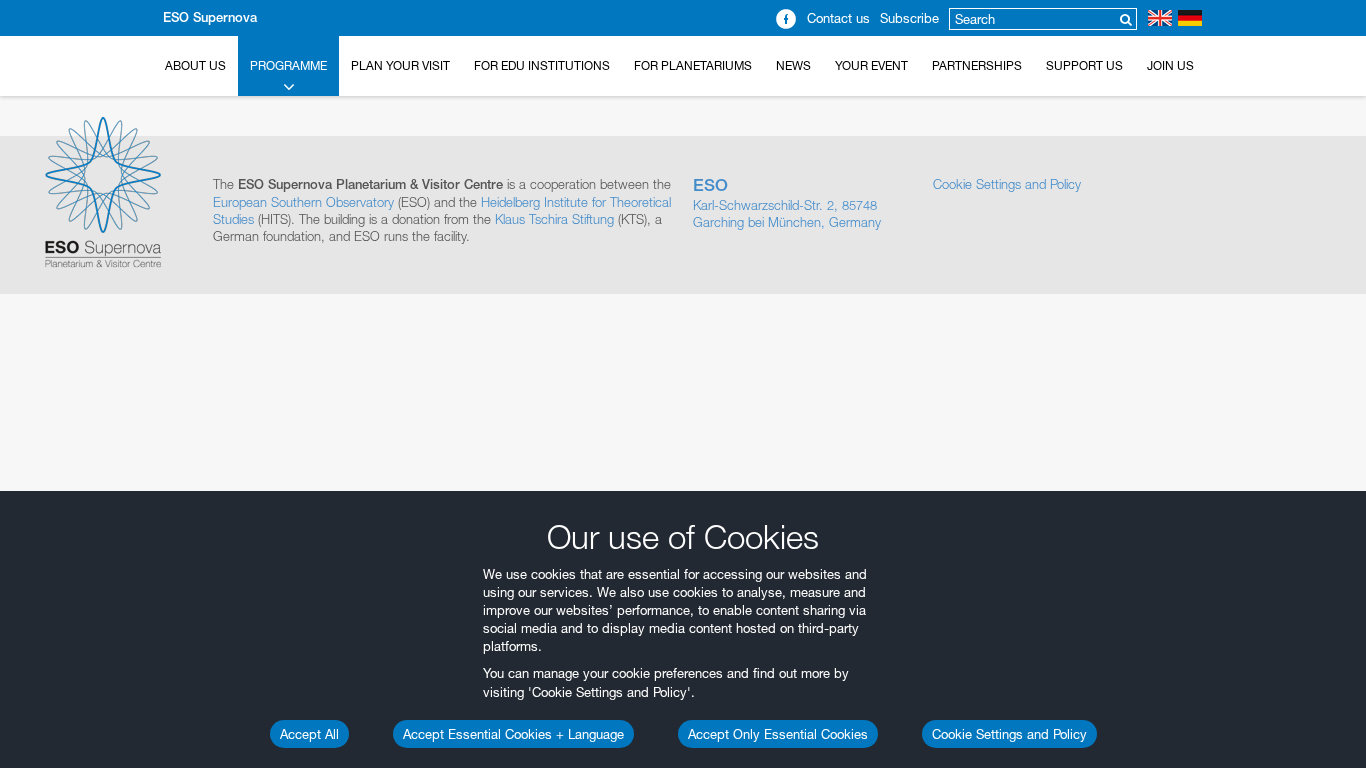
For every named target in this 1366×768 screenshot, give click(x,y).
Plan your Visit (400, 65)
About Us (195, 65)
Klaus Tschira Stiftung (554, 219)
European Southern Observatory (303, 202)
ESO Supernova (210, 17)
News (793, 65)
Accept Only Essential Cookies (778, 734)
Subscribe (909, 18)
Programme (288, 65)
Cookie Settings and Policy (1009, 734)
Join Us (1170, 65)
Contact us (838, 18)
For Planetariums (693, 65)
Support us (1084, 65)
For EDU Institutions (542, 65)
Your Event (871, 65)
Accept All (309, 734)
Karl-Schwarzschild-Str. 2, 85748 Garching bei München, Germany (787, 203)
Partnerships (977, 65)
